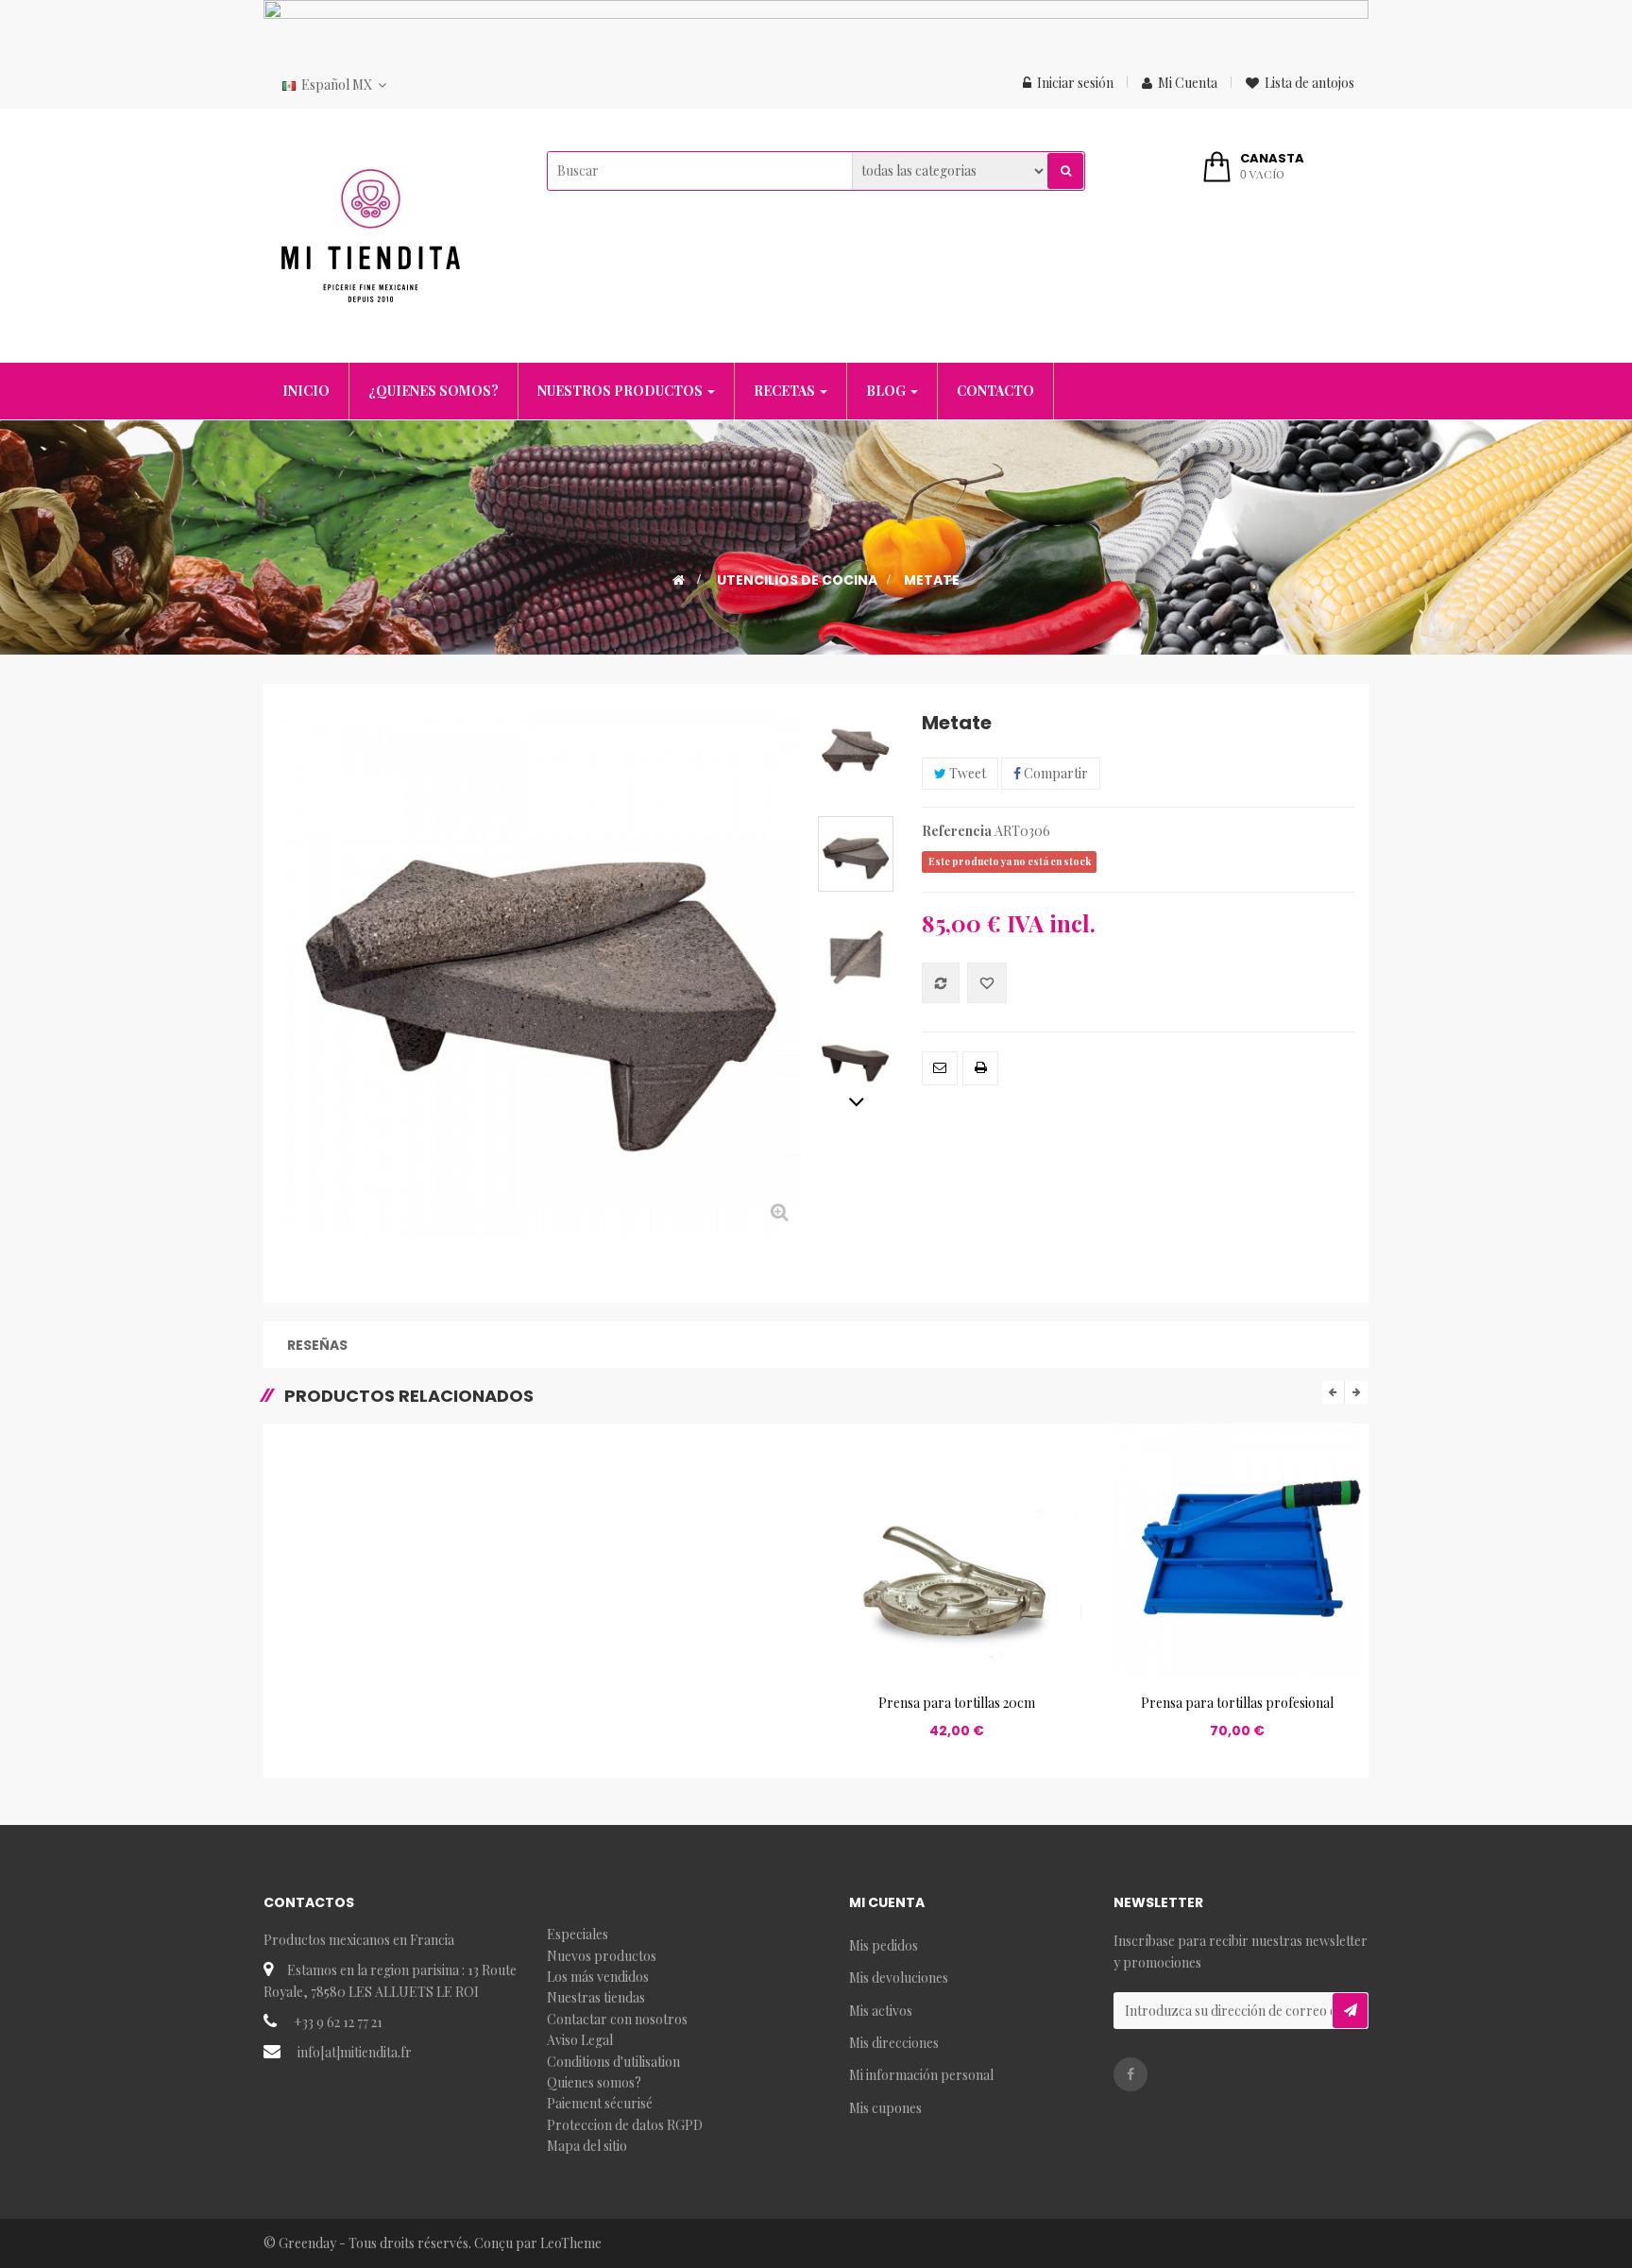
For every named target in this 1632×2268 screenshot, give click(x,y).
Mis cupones (885, 2108)
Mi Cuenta (1188, 83)
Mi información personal (921, 2075)
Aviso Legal (580, 2040)
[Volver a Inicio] (679, 580)
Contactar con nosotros (617, 2019)
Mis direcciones (894, 2043)
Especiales (578, 1934)
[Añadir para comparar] (941, 983)
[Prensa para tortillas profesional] (1237, 1548)
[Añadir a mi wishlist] (987, 983)
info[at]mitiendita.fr (355, 2052)
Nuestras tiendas (596, 1997)
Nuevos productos (602, 1956)
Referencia (957, 831)
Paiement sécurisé (600, 2103)
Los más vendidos (598, 1977)
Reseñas (317, 1345)
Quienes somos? (594, 2082)
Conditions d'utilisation (613, 2062)
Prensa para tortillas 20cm (957, 1703)
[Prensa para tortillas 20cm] (956, 1548)
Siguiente (856, 1101)
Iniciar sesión (1075, 83)
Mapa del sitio (587, 2146)
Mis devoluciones (899, 1978)
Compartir (1054, 773)
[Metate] (856, 750)
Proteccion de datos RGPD (625, 2125)
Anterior (856, 722)
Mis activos (881, 2011)
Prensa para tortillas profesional (1237, 1703)
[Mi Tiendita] (371, 234)
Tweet (966, 773)
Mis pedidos (884, 1945)
